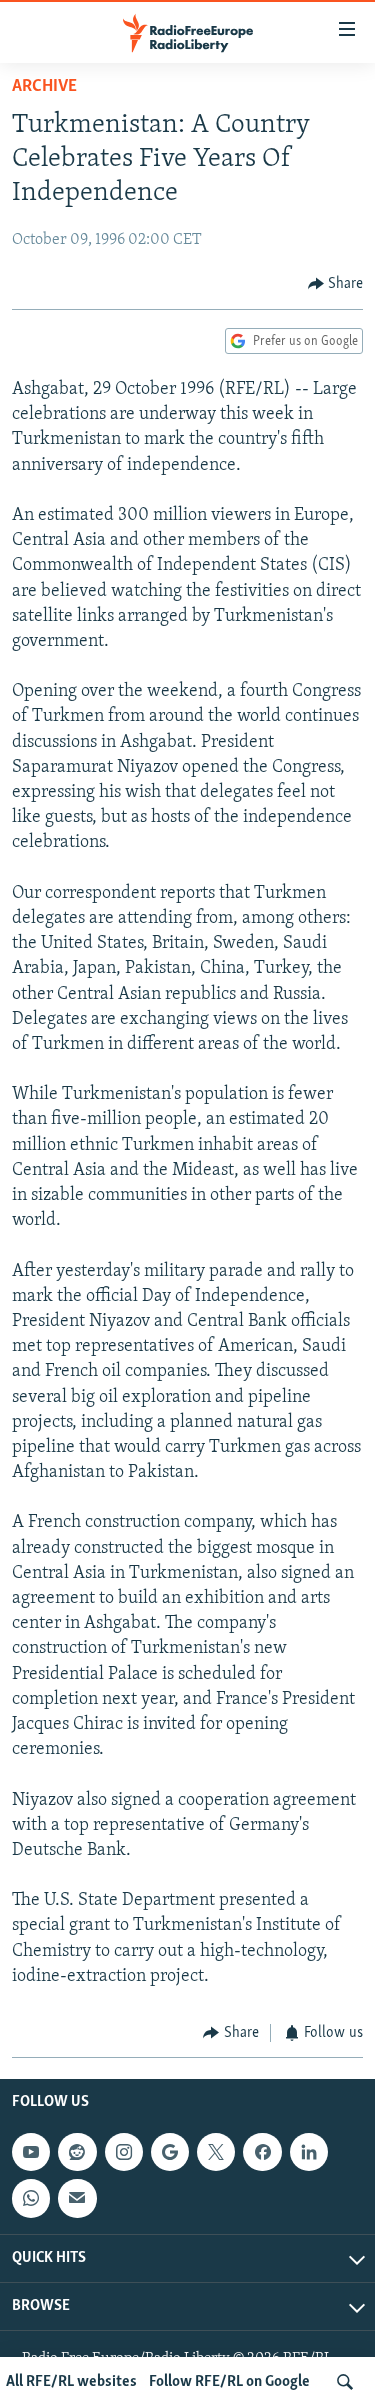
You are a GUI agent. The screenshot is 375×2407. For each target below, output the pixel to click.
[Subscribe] (77, 2198)
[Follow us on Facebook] (262, 2152)
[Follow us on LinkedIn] (309, 2152)
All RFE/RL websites (71, 2382)
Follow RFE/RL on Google (229, 2382)
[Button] (336, 284)
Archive (44, 87)
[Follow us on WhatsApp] (31, 2198)
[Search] (345, 2382)
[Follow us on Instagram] (124, 2152)
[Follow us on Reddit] (77, 2152)
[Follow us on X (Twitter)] (216, 2152)
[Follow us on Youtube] (31, 2152)
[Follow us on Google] (170, 2152)
